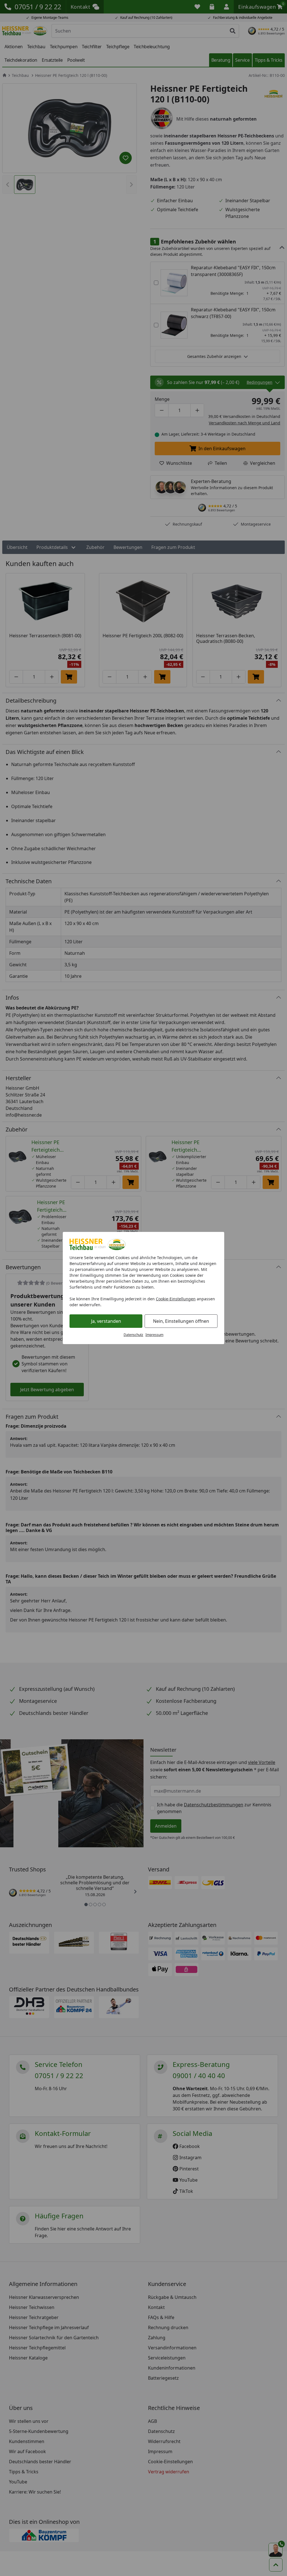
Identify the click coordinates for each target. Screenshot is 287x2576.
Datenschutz (133, 1335)
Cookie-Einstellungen (176, 1299)
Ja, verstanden (106, 1321)
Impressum (154, 1335)
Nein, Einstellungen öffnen (181, 1321)
